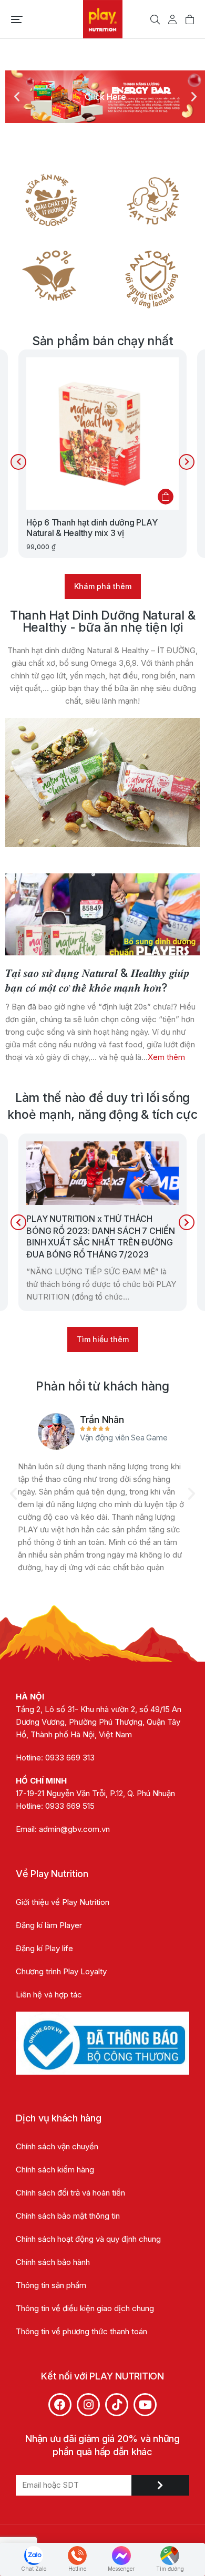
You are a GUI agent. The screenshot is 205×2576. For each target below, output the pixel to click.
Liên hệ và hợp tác (49, 1995)
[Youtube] (145, 2405)
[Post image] (102, 914)
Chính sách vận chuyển (57, 2146)
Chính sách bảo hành (53, 2262)
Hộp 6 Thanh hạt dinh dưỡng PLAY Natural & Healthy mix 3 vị (92, 527)
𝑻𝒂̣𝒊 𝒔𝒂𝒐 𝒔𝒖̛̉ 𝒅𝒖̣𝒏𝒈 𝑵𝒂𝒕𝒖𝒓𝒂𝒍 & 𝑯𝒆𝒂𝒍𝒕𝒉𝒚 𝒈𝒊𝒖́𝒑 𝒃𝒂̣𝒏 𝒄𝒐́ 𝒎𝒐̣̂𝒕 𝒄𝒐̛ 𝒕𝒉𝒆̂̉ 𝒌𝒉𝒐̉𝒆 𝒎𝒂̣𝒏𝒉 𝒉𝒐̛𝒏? (98, 980)
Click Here (105, 97)
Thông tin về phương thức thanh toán (81, 2331)
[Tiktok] (117, 2405)
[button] (17, 19)
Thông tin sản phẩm (51, 2285)
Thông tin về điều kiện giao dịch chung (85, 2308)
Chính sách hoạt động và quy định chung (88, 2239)
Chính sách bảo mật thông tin (69, 2216)
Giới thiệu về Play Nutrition (63, 1902)
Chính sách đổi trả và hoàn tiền (70, 2193)
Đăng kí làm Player (49, 1925)
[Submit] (160, 2485)
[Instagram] (88, 2405)
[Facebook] (60, 2405)
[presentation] (18, 462)
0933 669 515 (70, 1806)
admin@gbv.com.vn (74, 1829)
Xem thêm (166, 1057)
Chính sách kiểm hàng (55, 2170)
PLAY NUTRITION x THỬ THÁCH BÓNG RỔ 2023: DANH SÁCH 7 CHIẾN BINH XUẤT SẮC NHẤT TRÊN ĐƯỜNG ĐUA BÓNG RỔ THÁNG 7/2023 (100, 1236)
